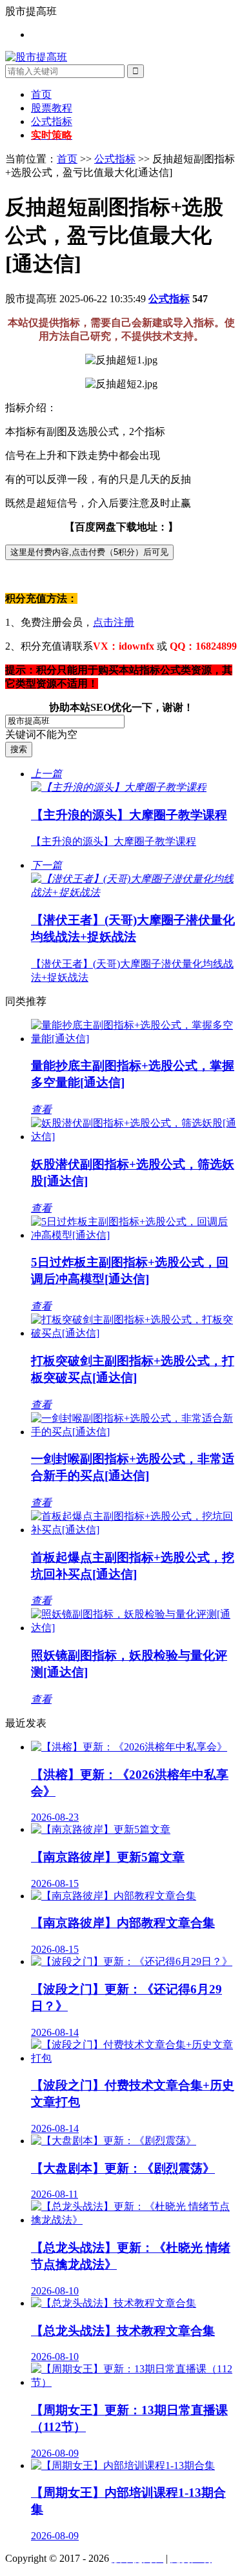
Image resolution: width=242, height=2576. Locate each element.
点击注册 (114, 622)
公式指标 (52, 121)
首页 (41, 94)
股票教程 (52, 108)
